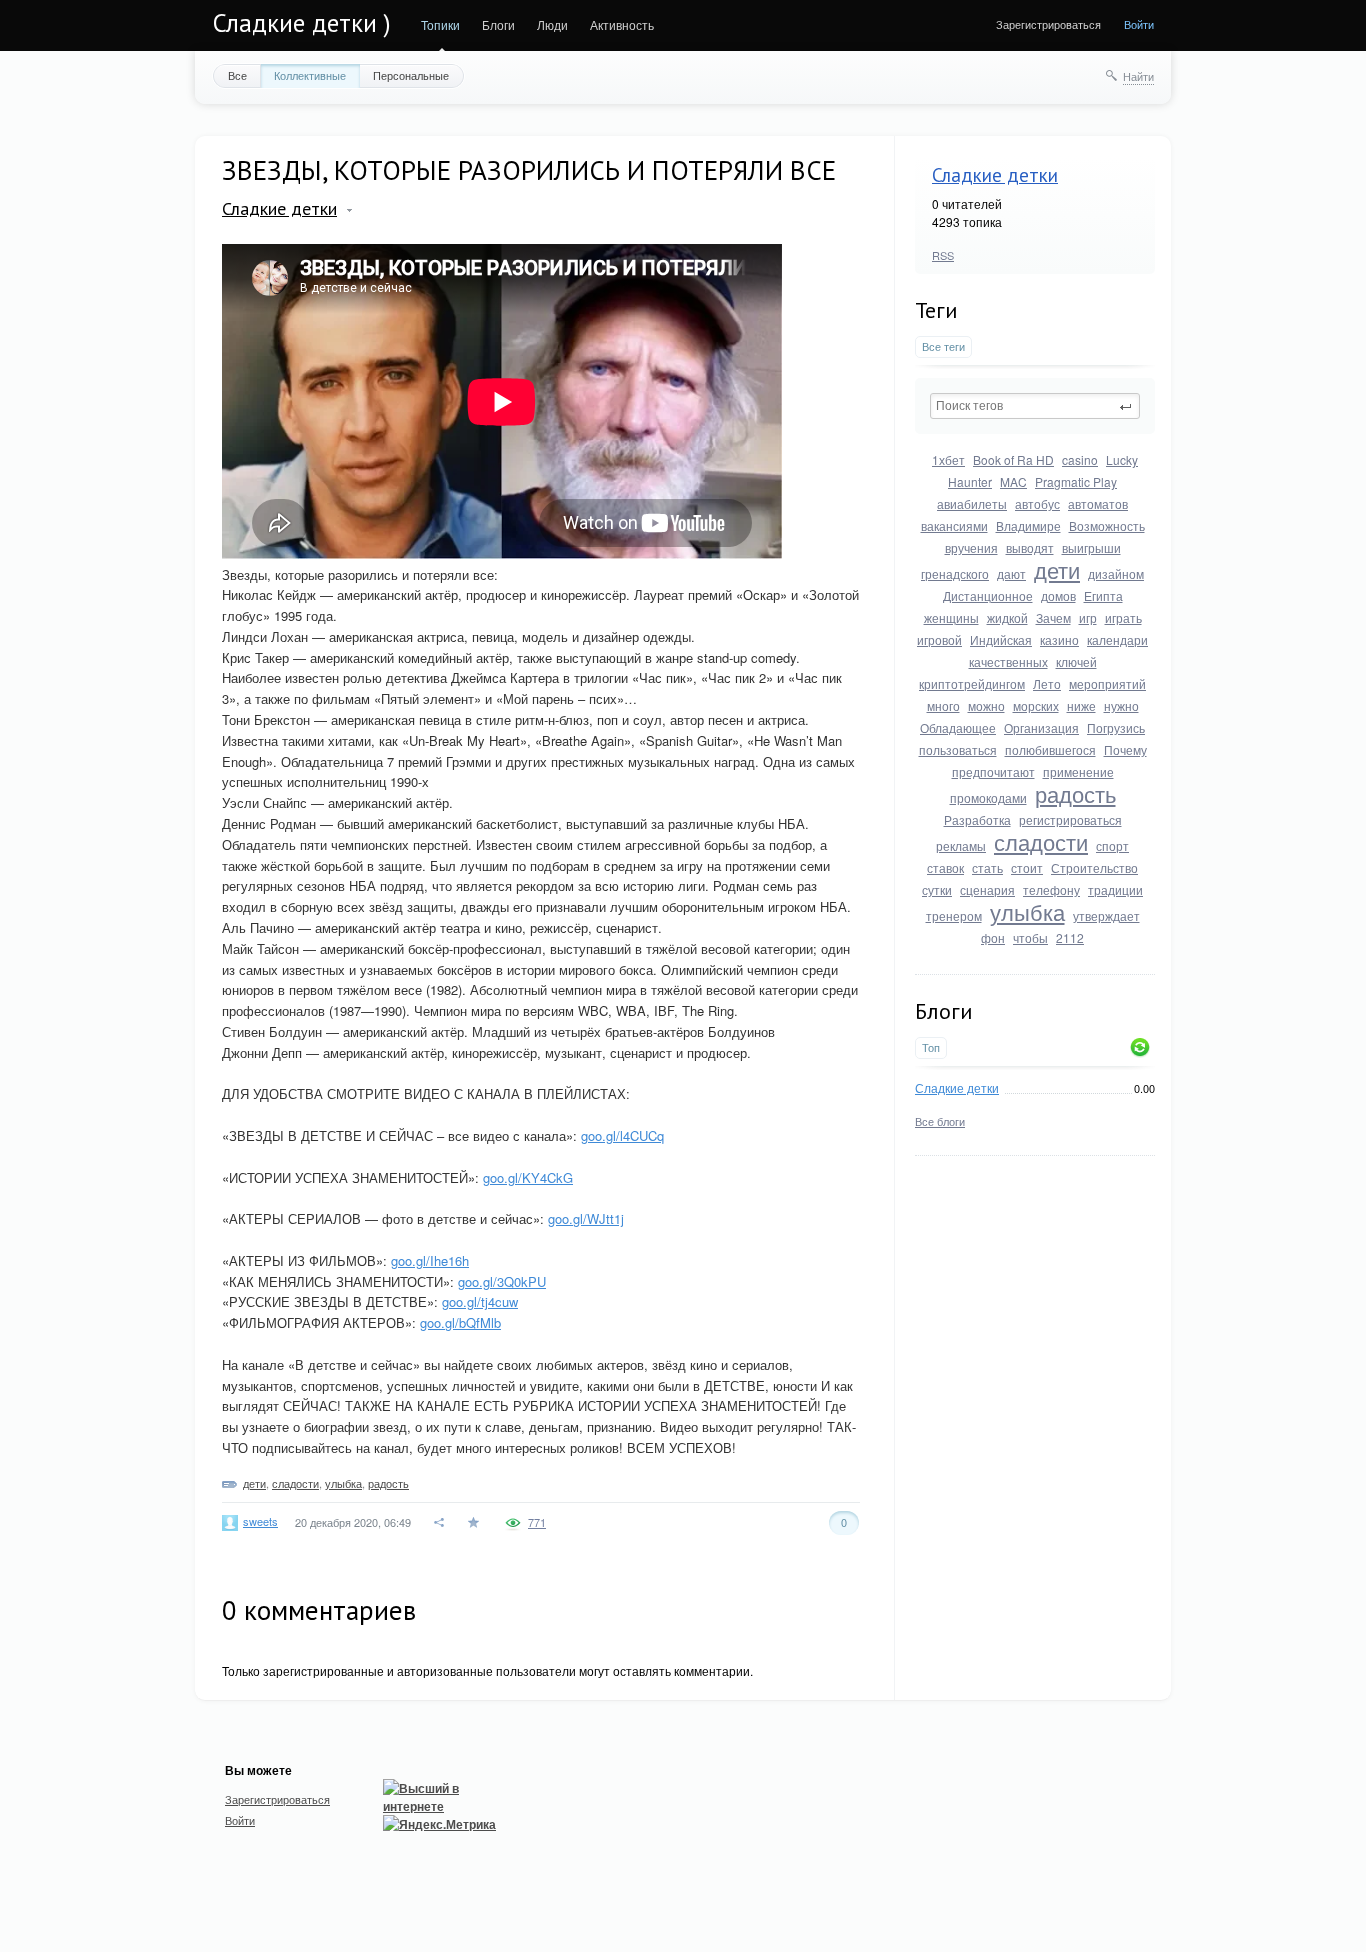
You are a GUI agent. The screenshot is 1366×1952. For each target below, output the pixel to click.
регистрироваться (1070, 819)
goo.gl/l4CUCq (622, 1135)
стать (987, 867)
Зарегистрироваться (1048, 24)
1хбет (948, 459)
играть (1123, 617)
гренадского (955, 573)
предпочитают (993, 771)
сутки (937, 889)
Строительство (1094, 867)
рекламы (961, 845)
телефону (1051, 889)
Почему (1125, 749)
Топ (931, 1047)
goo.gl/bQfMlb (460, 1322)
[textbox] (1035, 406)
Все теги (943, 346)
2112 (1070, 937)
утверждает (1106, 915)
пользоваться (958, 749)
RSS (943, 255)
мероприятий (1107, 683)
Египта (1103, 595)
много (943, 705)
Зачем (1053, 617)
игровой (939, 639)
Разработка (977, 819)
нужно (1121, 705)
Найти (1138, 76)
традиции (1115, 889)
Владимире (1028, 525)
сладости (1041, 841)
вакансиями (954, 525)
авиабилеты (972, 503)
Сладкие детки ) (302, 23)
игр (1088, 617)
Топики (440, 24)
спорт (1112, 845)
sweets (260, 1521)
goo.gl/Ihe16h (430, 1260)
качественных (1008, 661)
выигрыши (1091, 547)
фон (993, 937)
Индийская (1001, 639)
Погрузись (1116, 727)
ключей (1076, 661)
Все (237, 75)
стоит (1027, 867)
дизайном (1116, 573)
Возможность (1107, 525)
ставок (945, 867)
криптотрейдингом (972, 683)
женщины (951, 617)
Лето (1047, 683)
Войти (1139, 24)
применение (1078, 771)
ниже (1081, 705)
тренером (954, 915)
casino (1080, 459)
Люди (552, 24)
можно (986, 705)
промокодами (988, 797)
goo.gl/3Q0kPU (502, 1281)
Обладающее (958, 727)
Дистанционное (988, 595)
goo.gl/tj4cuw (480, 1301)
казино (1059, 639)
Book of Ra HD (1013, 459)
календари (1117, 639)
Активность (622, 24)
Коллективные (310, 75)
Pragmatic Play (1076, 481)
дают (1011, 573)
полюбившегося (1050, 749)
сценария (987, 889)
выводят (1030, 547)
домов (1058, 595)
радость (1075, 793)
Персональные (411, 75)
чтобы (1030, 937)
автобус (1037, 503)
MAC (1013, 481)
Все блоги (940, 1121)
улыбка (1027, 911)
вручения (971, 547)
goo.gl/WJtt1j (586, 1218)
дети (1057, 569)
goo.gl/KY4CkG (528, 1177)
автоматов (1098, 503)
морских (1036, 705)
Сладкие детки (995, 175)
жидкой (1007, 617)
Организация (1041, 727)
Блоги (498, 24)
